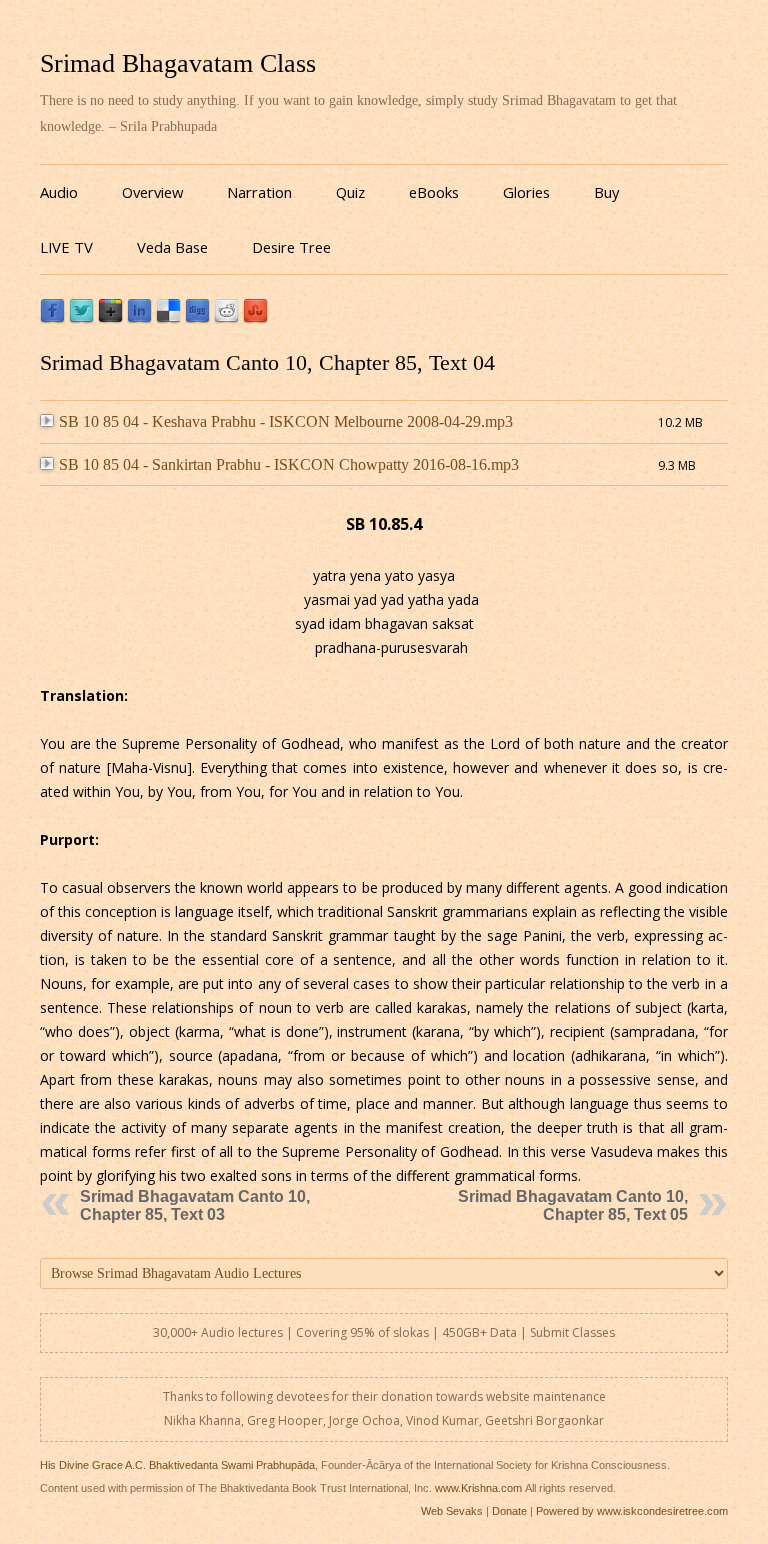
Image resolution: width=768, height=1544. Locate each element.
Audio (59, 192)
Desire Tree (291, 247)
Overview (152, 192)
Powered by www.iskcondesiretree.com (632, 1511)
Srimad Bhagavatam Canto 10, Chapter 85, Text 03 (195, 1205)
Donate (509, 1511)
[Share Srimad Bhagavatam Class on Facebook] (52, 318)
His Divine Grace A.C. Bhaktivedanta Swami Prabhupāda (177, 1465)
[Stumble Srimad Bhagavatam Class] (255, 318)
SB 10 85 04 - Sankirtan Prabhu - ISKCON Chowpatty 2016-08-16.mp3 (289, 464)
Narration (259, 192)
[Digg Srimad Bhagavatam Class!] (197, 318)
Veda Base (172, 247)
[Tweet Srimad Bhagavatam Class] (81, 318)
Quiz (350, 192)
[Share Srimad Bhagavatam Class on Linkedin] (139, 318)
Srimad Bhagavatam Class (178, 63)
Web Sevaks (452, 1511)
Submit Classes (572, 1332)
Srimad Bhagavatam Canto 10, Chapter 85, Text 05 (573, 1205)
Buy (606, 192)
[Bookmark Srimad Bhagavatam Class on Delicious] (168, 318)
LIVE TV (66, 247)
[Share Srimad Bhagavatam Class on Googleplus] (110, 318)
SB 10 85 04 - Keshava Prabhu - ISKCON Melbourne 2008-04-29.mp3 (286, 421)
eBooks (434, 192)
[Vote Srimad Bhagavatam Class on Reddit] (226, 318)
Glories (526, 192)
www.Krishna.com (478, 1488)
